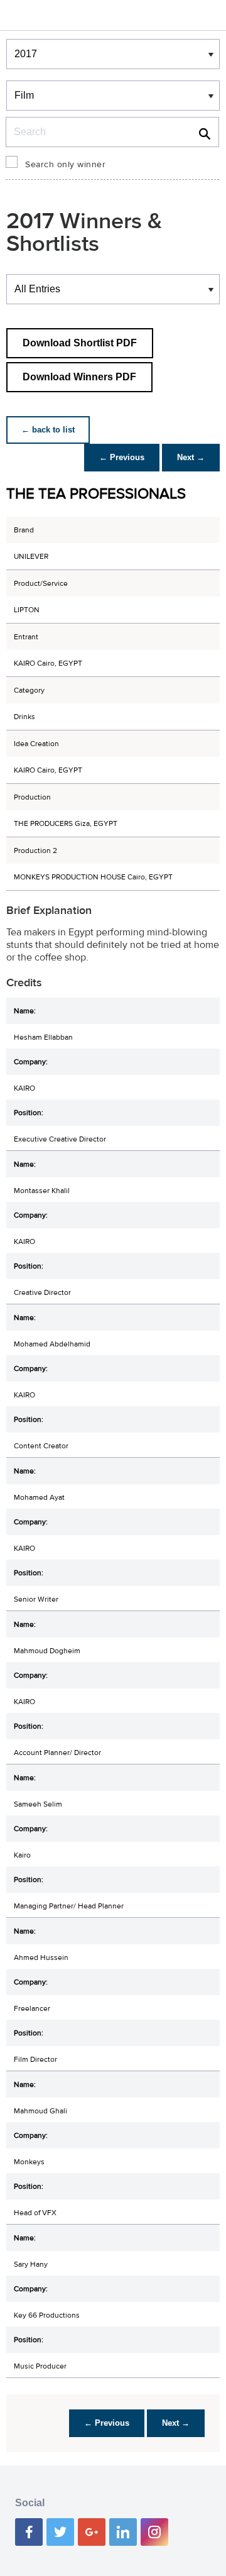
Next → (191, 457)
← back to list (48, 430)
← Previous (122, 457)
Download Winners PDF (79, 377)
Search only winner (65, 165)
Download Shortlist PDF (80, 343)
